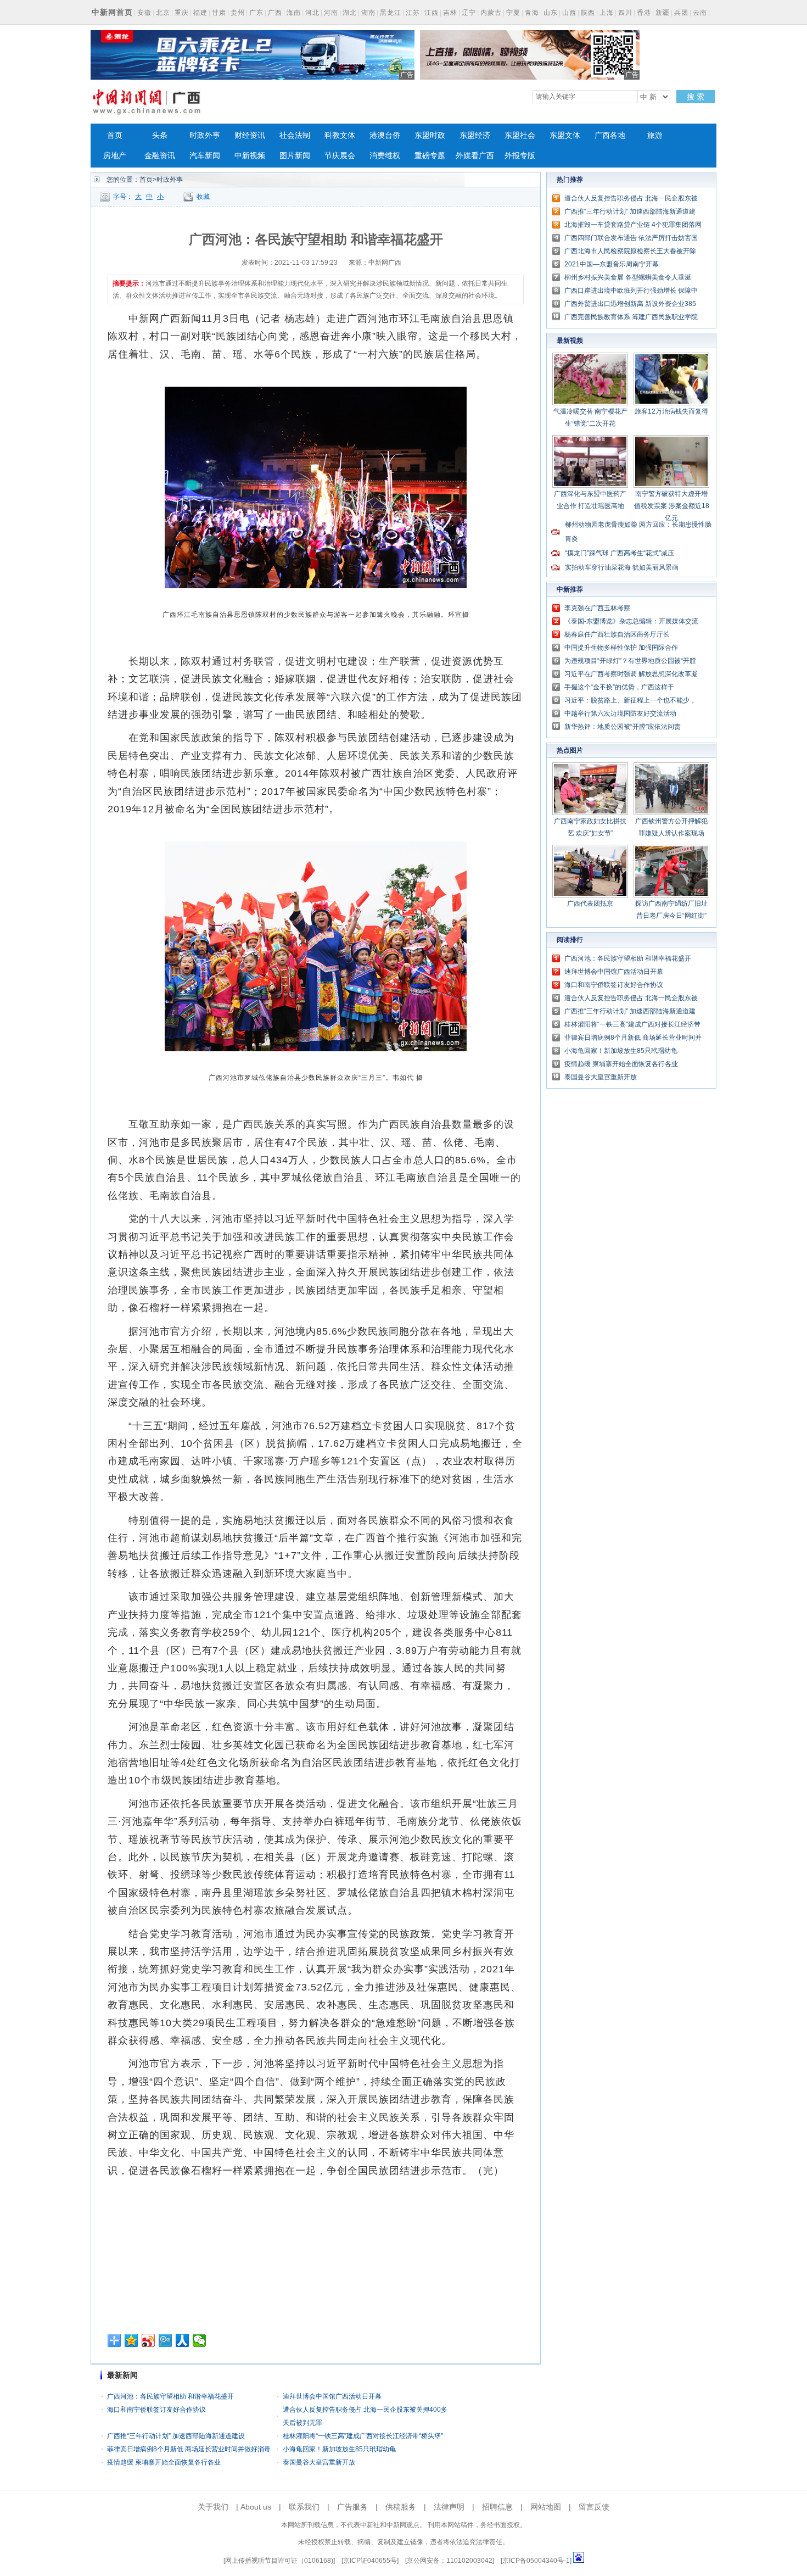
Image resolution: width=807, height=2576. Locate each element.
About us (256, 2507)
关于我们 (213, 2507)
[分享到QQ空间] (131, 2340)
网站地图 (546, 2507)
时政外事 (205, 135)
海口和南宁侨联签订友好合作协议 (156, 2410)
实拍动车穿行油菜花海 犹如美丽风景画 (622, 567)
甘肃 (219, 13)
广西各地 (610, 135)
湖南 (368, 13)
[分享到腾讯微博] (166, 2340)
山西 (569, 13)
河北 (312, 13)
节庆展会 (340, 156)
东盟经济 (475, 135)
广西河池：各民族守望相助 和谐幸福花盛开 (170, 2396)
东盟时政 (430, 135)
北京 (163, 13)
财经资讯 (250, 135)
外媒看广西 (475, 156)
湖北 (350, 13)
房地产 (115, 156)
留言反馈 (594, 2507)
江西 (431, 13)
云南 (700, 13)
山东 (551, 13)
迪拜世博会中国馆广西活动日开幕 (332, 2396)
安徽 (144, 13)
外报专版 (520, 156)
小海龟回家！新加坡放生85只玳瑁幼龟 (339, 2449)
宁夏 (513, 13)
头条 (160, 135)
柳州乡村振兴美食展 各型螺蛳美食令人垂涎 (628, 277)
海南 (294, 13)
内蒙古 (491, 13)
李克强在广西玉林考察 (597, 608)
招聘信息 (497, 2507)
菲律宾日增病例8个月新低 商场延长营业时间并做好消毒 (189, 2449)
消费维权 (385, 156)
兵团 (681, 13)
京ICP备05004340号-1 (536, 2561)
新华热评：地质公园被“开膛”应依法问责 (623, 727)
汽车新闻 (205, 156)
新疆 (663, 13)
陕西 (588, 13)
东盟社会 (520, 135)
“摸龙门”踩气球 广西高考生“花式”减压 (620, 553)
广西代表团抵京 (590, 904)
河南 (331, 13)
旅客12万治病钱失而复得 (671, 411)
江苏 (413, 13)
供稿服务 (401, 2507)
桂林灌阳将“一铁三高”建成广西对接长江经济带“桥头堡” (363, 2436)
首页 (115, 135)
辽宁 (469, 13)
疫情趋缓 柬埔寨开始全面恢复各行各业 (164, 2462)
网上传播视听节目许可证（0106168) (279, 2561)
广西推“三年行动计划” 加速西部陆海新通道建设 (176, 2436)
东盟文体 (565, 135)
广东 (256, 13)
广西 (275, 13)
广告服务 (352, 2507)
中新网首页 (112, 12)
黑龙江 (391, 13)
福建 (200, 13)
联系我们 (304, 2507)
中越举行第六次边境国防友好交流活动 (620, 713)
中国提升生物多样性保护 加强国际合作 (621, 648)
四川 (625, 13)
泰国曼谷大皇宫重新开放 (319, 2462)
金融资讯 (160, 156)
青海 (532, 13)
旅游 (655, 135)
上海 (607, 13)
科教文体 (340, 135)
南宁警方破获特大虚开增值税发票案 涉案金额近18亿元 (672, 506)
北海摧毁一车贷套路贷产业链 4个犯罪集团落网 (633, 225)
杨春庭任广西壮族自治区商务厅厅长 (617, 634)
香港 (644, 13)
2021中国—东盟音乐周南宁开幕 (612, 264)
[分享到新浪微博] (148, 2340)
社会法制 (295, 135)
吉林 (450, 13)
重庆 (182, 13)
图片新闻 (295, 156)
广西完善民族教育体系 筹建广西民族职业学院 (631, 317)
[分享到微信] (200, 2340)
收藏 (203, 197)
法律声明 (449, 2507)
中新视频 (250, 156)
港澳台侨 (385, 135)
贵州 (238, 13)
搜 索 (696, 97)
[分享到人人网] (183, 2340)
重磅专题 (430, 156)
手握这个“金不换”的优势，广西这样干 (619, 687)
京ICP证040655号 (370, 2561)
